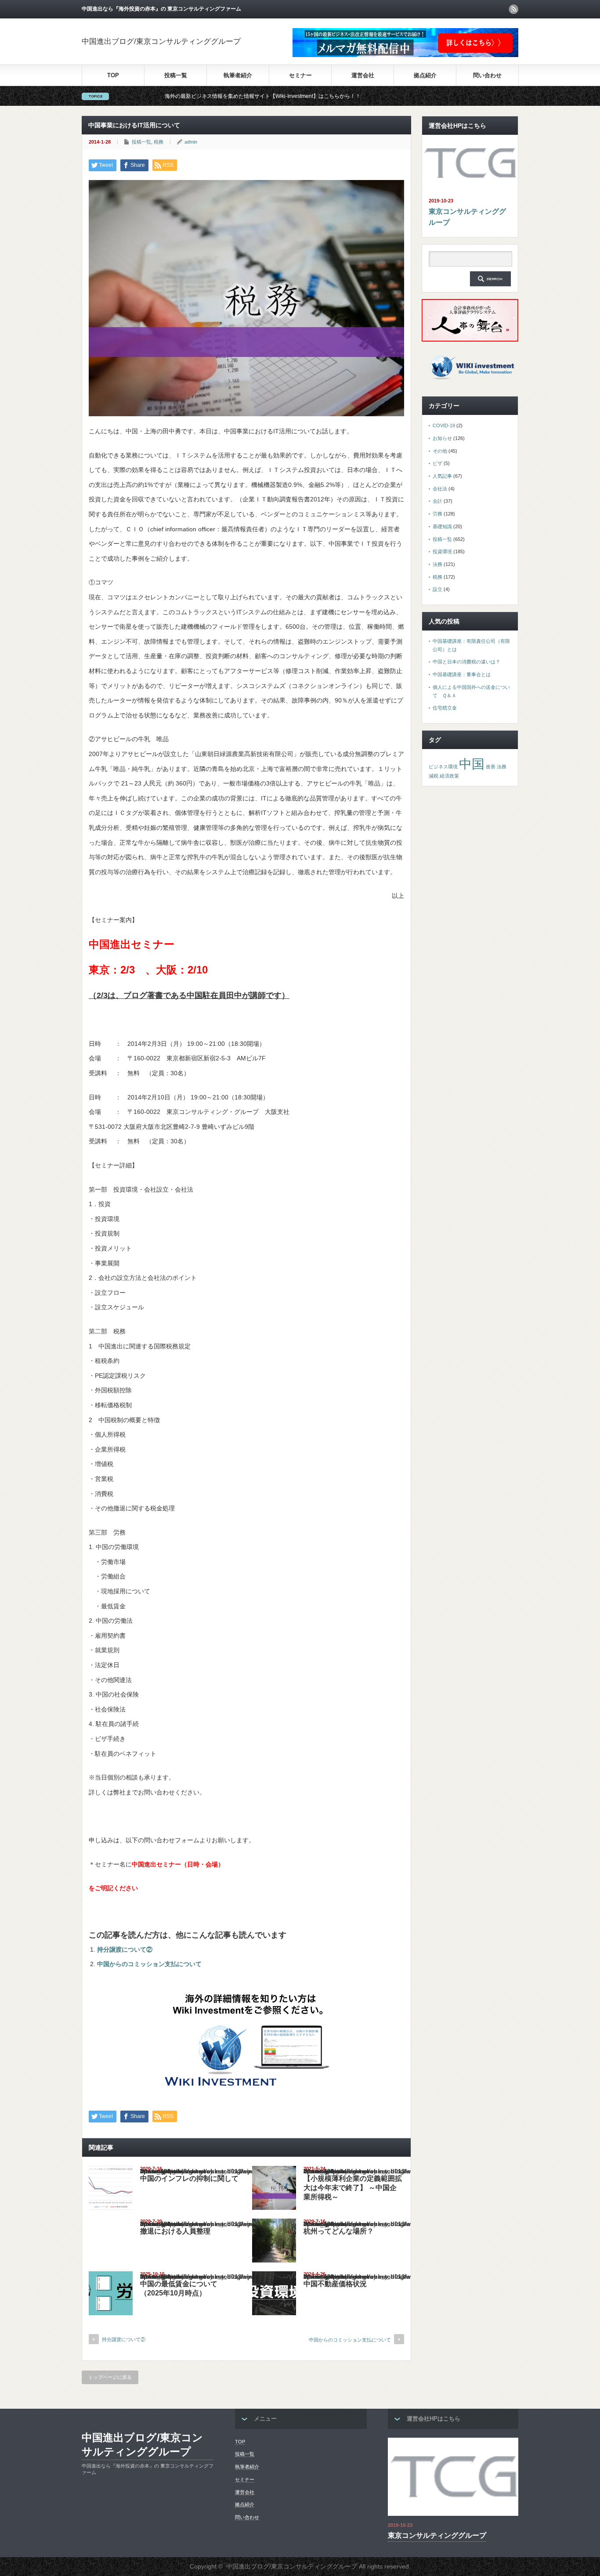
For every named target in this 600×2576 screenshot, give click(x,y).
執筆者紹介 (238, 75)
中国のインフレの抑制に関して (189, 2178)
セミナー (300, 75)
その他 (440, 451)
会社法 (440, 489)
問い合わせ (487, 75)
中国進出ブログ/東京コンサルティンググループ (161, 41)
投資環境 (442, 551)
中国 (472, 764)
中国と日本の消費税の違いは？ (466, 662)
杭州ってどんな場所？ (339, 2231)
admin (191, 142)
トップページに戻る (110, 2377)
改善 (491, 767)
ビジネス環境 (443, 767)
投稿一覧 (176, 75)
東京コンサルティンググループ (467, 217)
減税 (434, 776)
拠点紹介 (425, 75)
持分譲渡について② (125, 1949)
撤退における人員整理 (175, 2231)
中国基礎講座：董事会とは (462, 674)
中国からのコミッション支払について (149, 1964)
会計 (437, 501)
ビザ (437, 463)
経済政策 (449, 776)
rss (513, 9)
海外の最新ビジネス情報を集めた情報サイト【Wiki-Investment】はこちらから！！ (189, 96)
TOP (113, 75)
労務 (437, 514)
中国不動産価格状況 (335, 2284)
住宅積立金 (445, 708)
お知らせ (442, 438)
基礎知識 (442, 526)
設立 (437, 589)
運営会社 (363, 75)
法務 (437, 564)
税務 (159, 142)
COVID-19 (444, 425)
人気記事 (442, 476)
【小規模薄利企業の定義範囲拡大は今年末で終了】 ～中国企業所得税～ (353, 2188)
